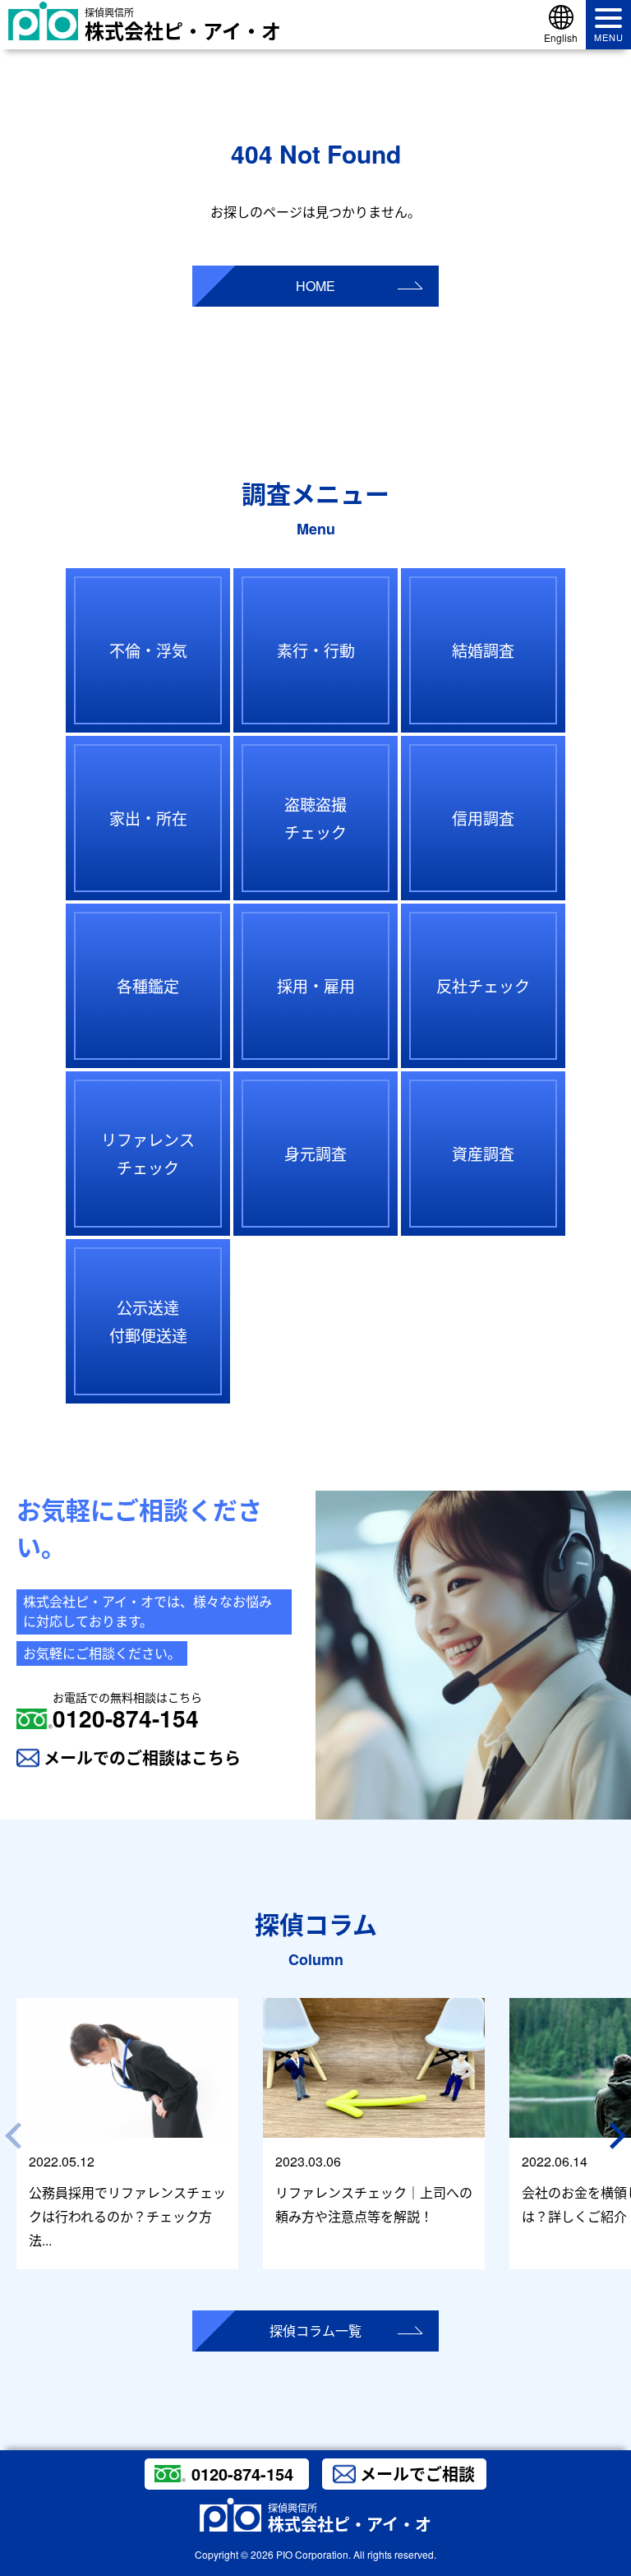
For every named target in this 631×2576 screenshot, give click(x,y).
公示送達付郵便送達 (148, 1321)
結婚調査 (483, 650)
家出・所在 (148, 818)
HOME (315, 286)
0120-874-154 (127, 1711)
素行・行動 (316, 650)
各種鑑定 (148, 985)
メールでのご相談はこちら (142, 1757)
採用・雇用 (316, 985)
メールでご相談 (417, 2474)
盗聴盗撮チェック (315, 818)
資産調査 (483, 1153)
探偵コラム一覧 (315, 2331)
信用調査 (483, 818)
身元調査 (315, 1153)
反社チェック (483, 985)
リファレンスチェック (148, 1153)
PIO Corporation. (313, 2554)
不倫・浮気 (148, 650)
